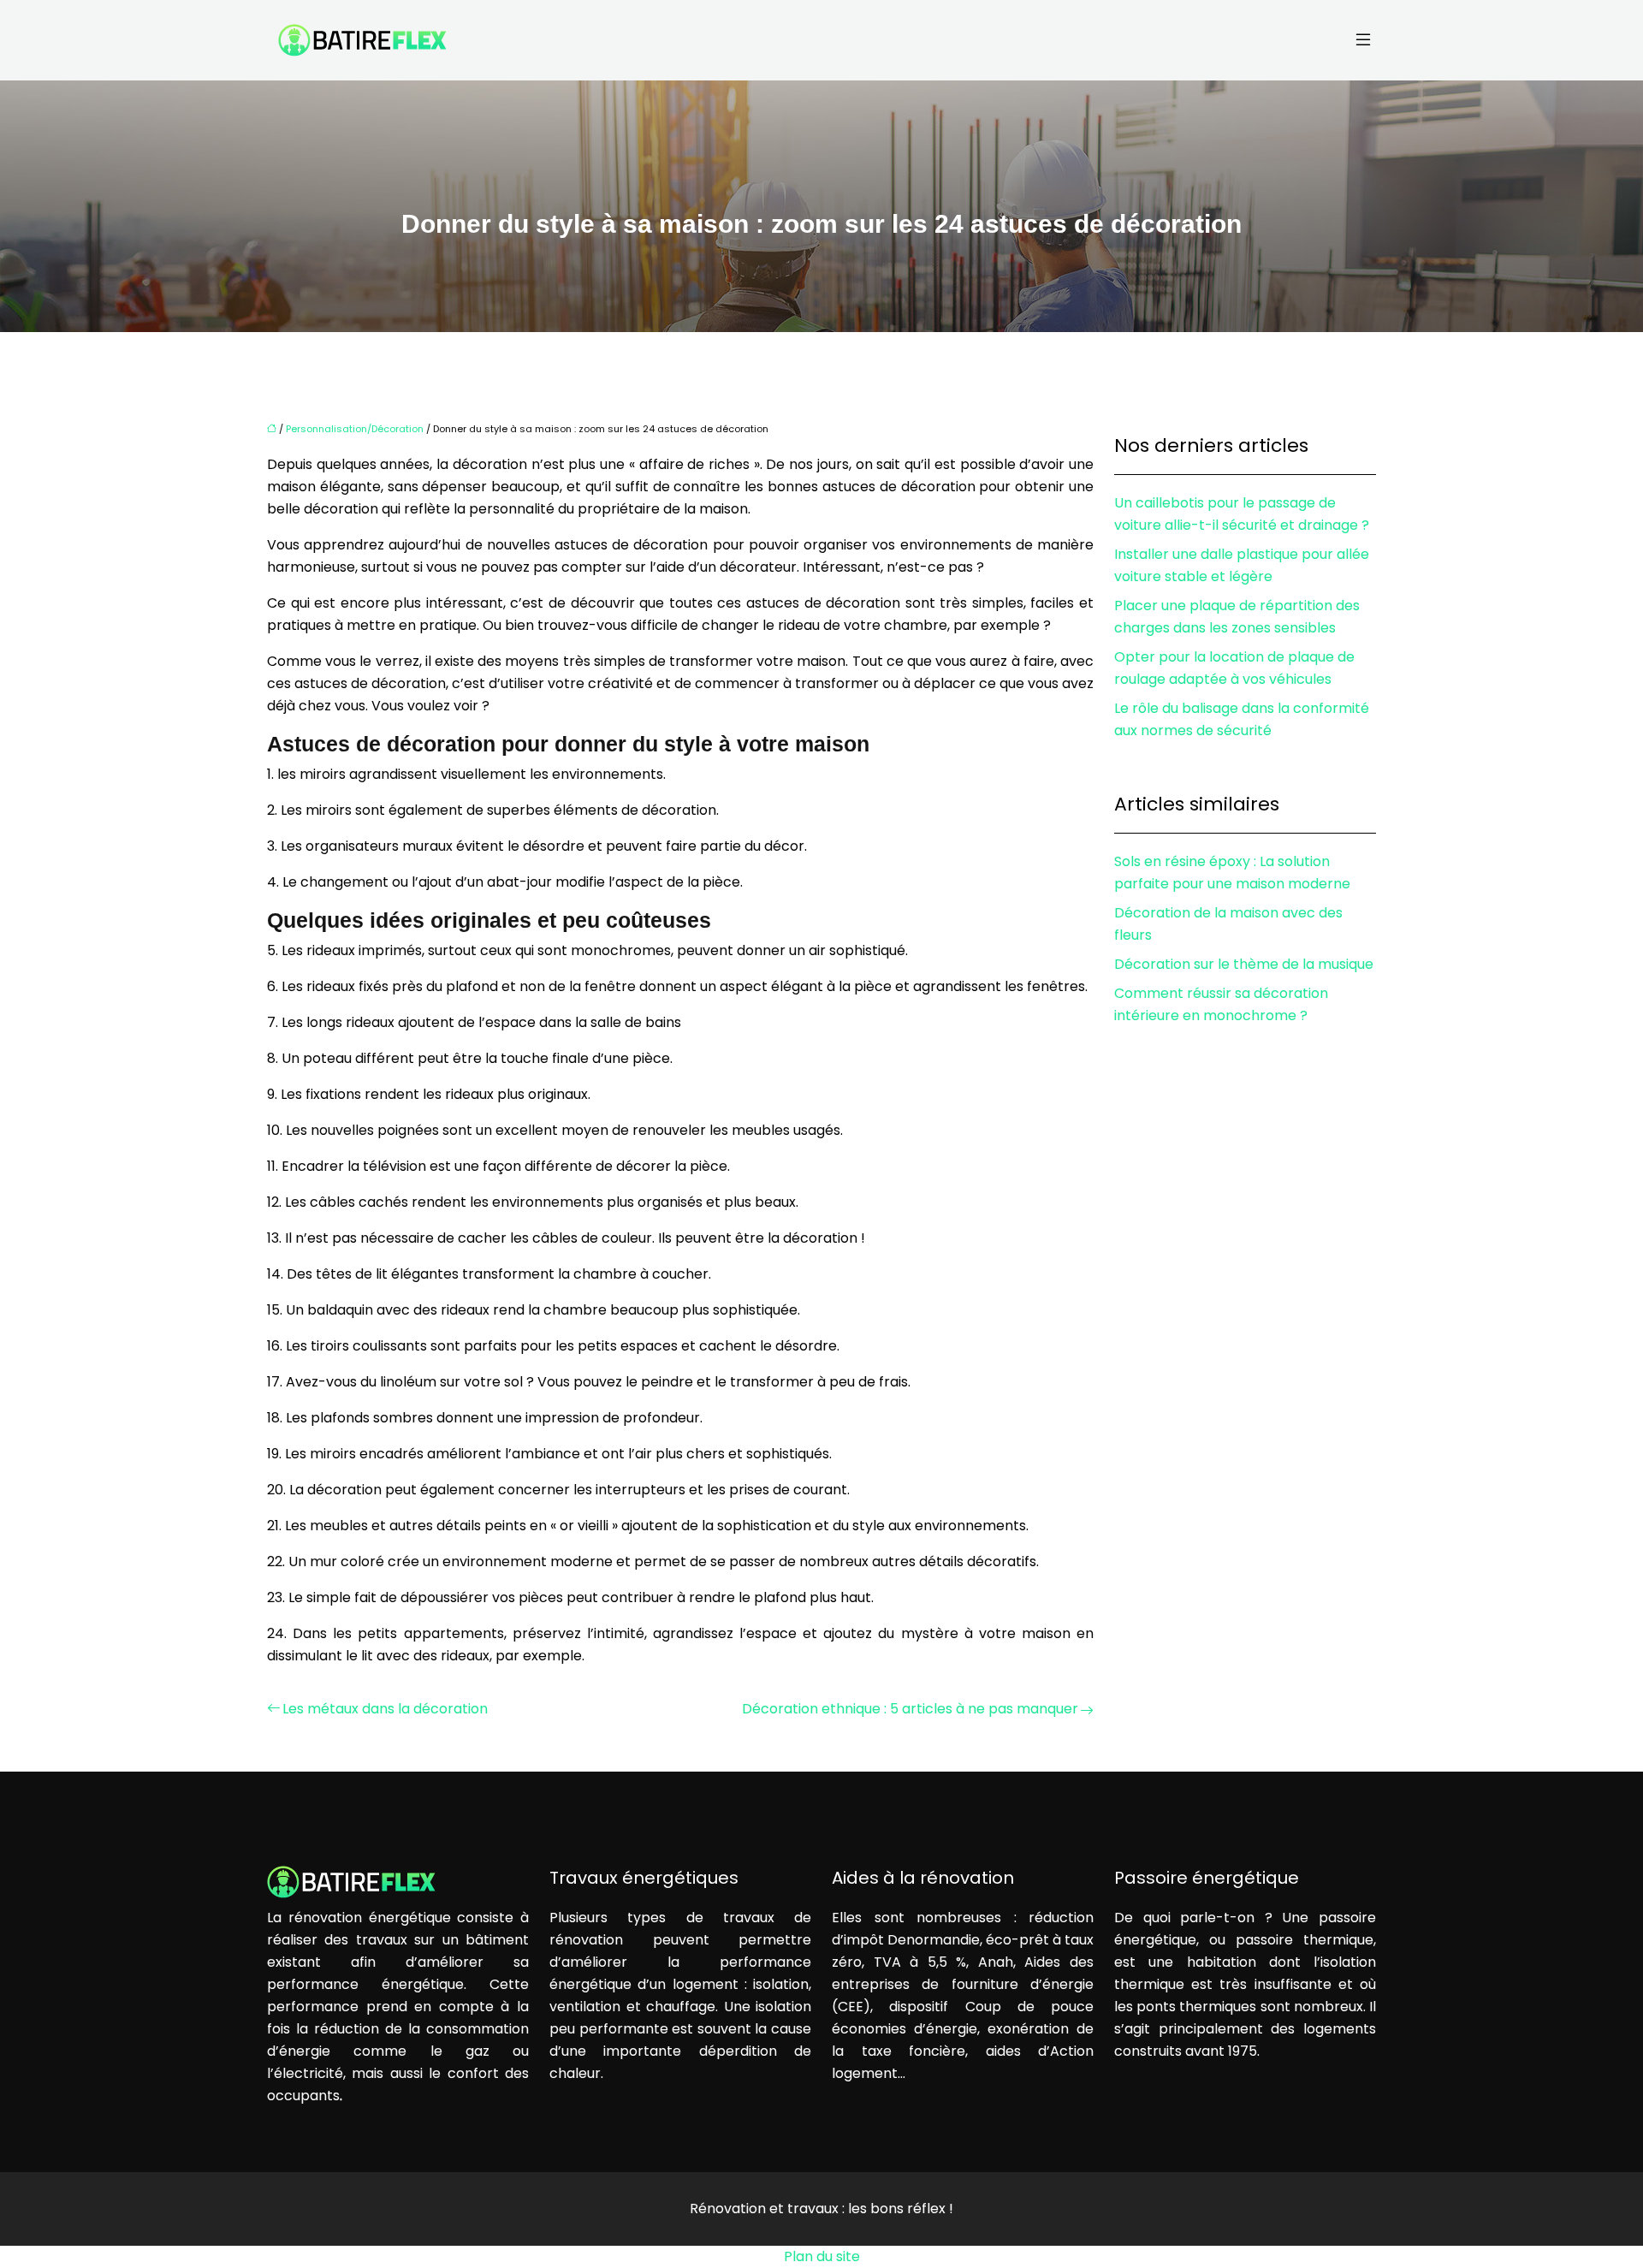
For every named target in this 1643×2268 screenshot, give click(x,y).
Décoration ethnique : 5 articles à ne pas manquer (910, 1709)
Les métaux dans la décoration (385, 1709)
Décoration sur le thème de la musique (1244, 964)
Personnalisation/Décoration (355, 429)
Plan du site (822, 2256)
